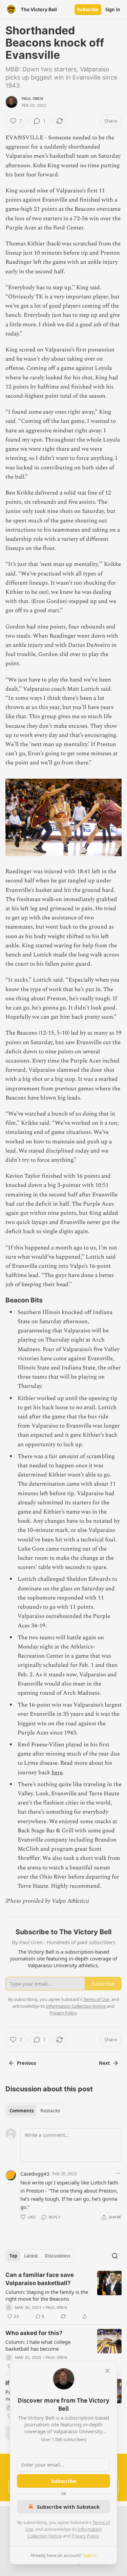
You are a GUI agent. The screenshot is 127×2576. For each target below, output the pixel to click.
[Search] (115, 2256)
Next (104, 2063)
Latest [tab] (31, 2256)
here (57, 1773)
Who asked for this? (34, 2333)
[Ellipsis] (118, 2173)
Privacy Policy (85, 2536)
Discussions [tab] (57, 2256)
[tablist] (35, 2111)
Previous (26, 2063)
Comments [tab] (22, 2111)
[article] (63, 2296)
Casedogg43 (35, 2174)
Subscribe (88, 10)
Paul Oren (32, 99)
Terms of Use (96, 1999)
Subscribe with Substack (68, 2507)
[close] (107, 2371)
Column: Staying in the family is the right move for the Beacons (47, 2295)
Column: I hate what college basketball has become (38, 2345)
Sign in (113, 10)
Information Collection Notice (76, 2006)
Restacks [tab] (50, 2111)
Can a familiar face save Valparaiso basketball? (40, 2279)
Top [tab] (13, 2256)
